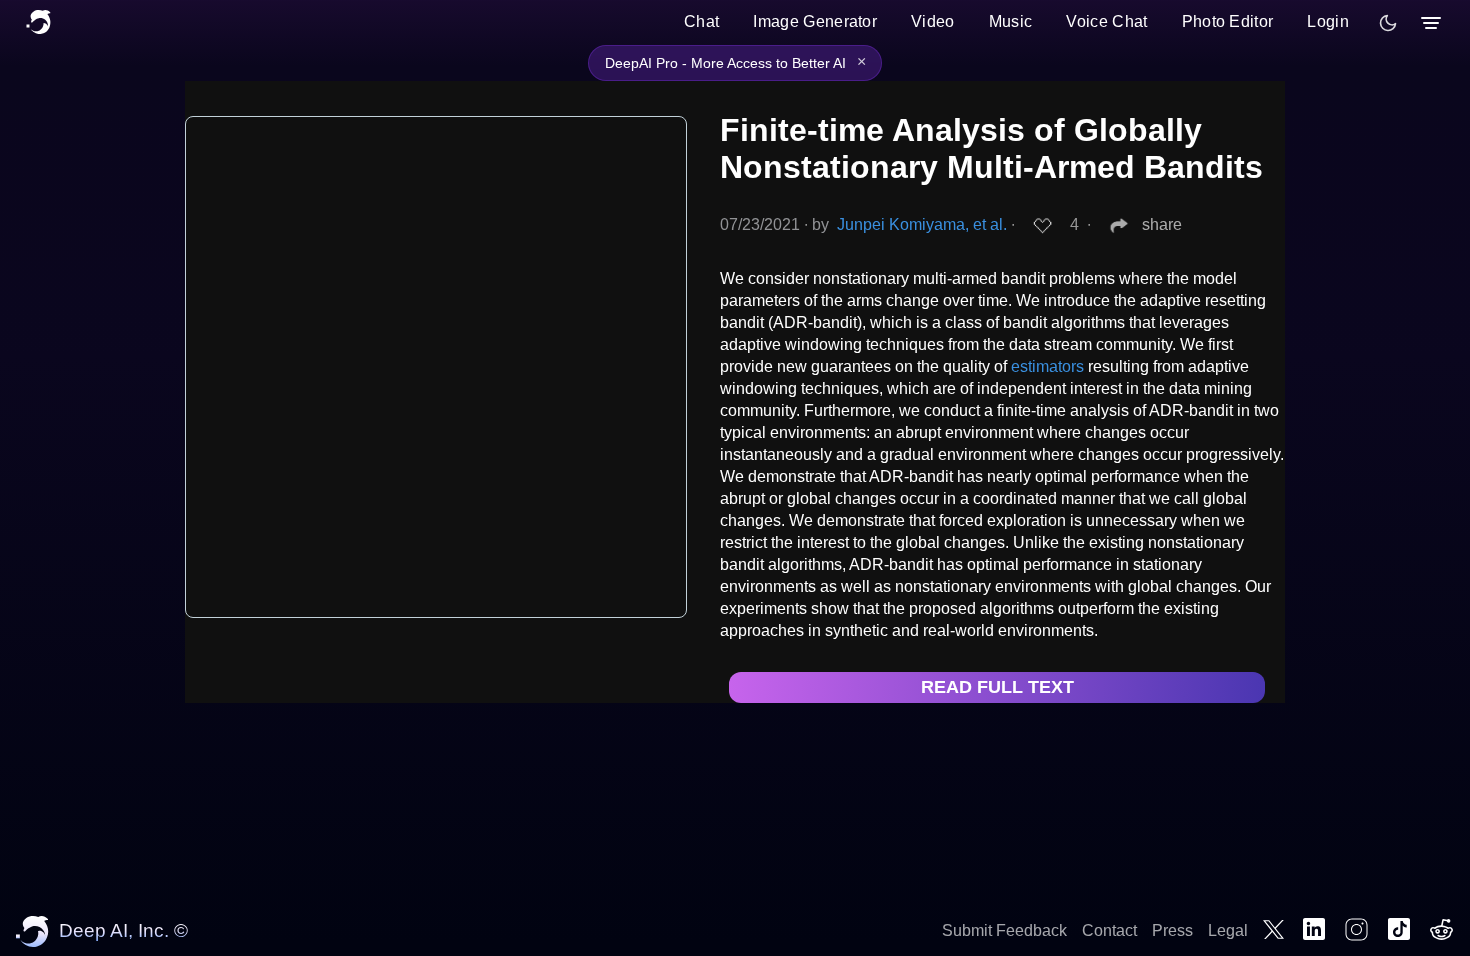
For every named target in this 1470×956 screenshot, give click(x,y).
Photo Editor (1228, 21)
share (1162, 224)
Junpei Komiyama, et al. (922, 224)
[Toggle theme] (1388, 23)
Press (1172, 930)
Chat (701, 21)
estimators (1047, 366)
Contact (1109, 930)
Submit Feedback (1004, 930)
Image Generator (815, 21)
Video (933, 21)
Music (1011, 21)
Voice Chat (1106, 21)
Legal (1228, 930)
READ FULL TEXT (997, 687)
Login (1328, 21)
